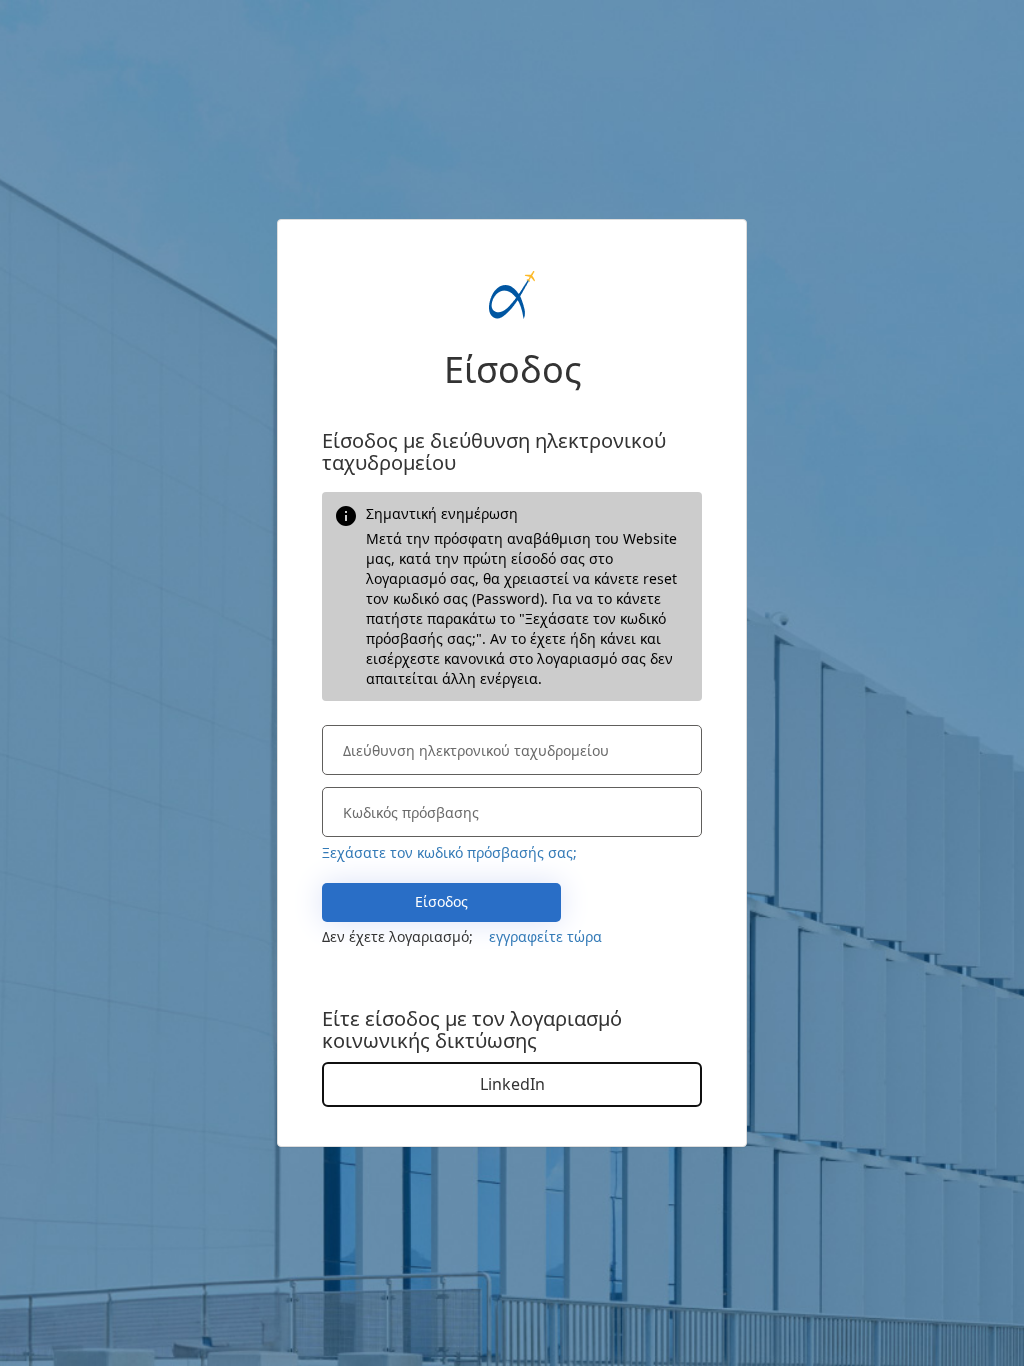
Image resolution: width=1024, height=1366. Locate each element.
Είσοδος (441, 901)
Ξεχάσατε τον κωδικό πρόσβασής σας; (449, 852)
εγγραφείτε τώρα (545, 936)
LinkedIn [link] (512, 1084)
